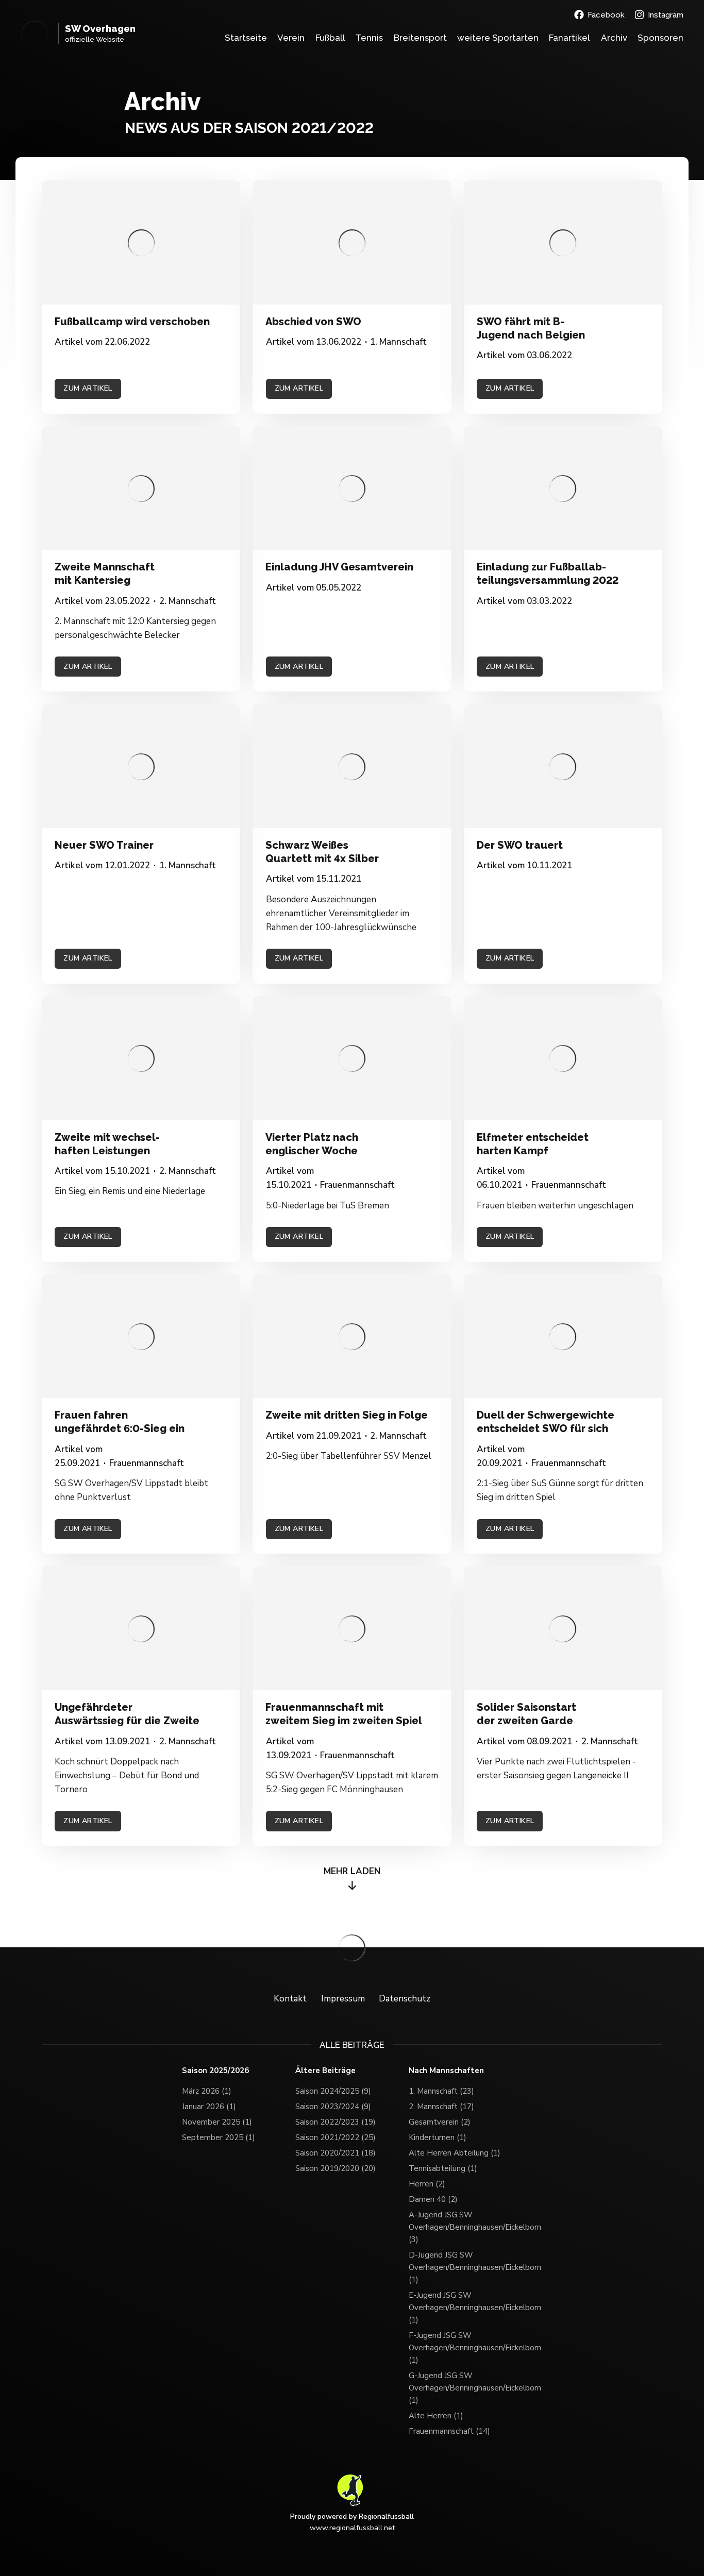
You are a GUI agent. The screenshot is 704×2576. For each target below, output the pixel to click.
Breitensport (420, 38)
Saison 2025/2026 (215, 2071)
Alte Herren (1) (436, 2416)
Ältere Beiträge (325, 2071)
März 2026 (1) (207, 2091)
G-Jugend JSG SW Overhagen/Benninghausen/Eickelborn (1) (465, 2388)
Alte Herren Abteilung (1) (455, 2153)
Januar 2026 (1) (209, 2107)
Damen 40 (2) (433, 2199)
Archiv (614, 38)
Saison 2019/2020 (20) (336, 2168)
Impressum (343, 1999)
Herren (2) (427, 2184)
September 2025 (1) (219, 2137)
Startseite (246, 38)
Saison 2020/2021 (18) (336, 2153)
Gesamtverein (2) (440, 2122)
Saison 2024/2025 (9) (333, 2091)
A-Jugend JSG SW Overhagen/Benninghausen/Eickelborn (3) (465, 2227)
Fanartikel (569, 38)
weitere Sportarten (498, 38)
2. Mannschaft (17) (441, 2107)
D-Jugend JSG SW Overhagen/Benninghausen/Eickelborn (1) (465, 2267)
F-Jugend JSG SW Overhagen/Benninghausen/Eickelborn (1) (465, 2348)
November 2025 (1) (217, 2122)
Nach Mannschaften (446, 2071)
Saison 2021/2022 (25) (336, 2137)
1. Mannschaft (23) (441, 2091)
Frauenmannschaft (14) (449, 2431)
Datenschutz (405, 1999)
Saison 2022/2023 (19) (336, 2122)
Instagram (666, 15)
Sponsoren (660, 38)
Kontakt (290, 1999)
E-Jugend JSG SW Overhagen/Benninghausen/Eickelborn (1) (465, 2308)
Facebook (606, 15)
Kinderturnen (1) (438, 2137)
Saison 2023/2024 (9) (333, 2107)
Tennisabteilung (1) (443, 2168)
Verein (291, 38)
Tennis (369, 38)
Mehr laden (352, 1871)
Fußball (330, 38)
